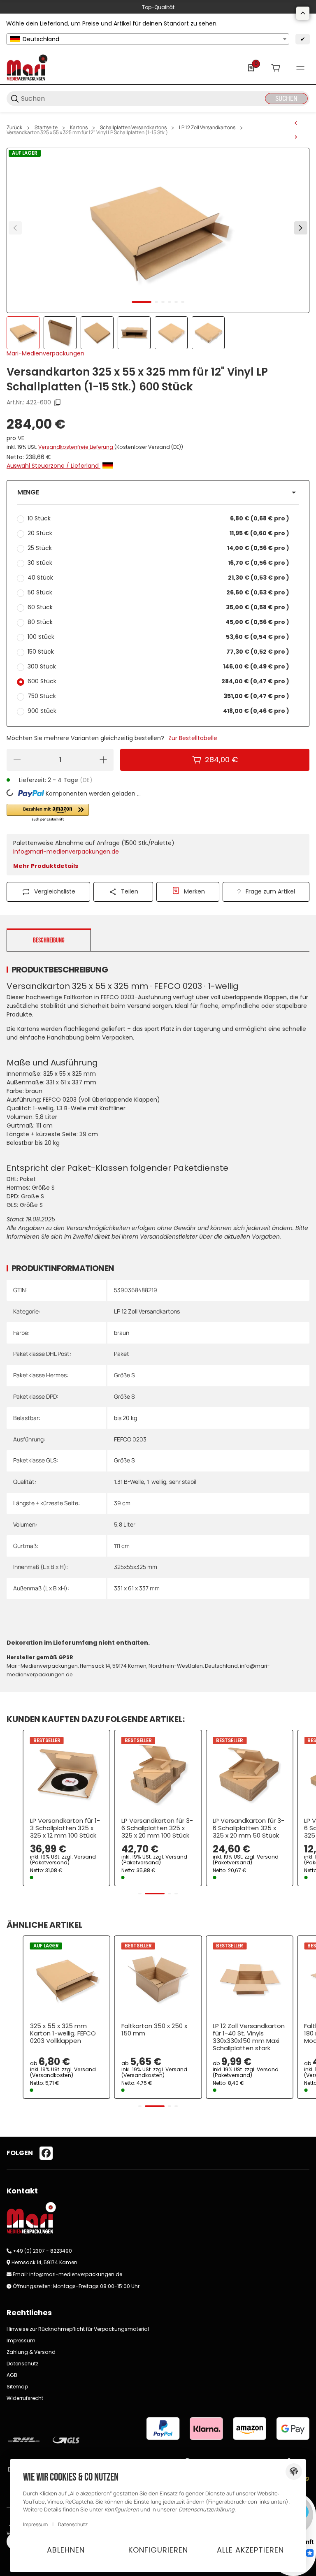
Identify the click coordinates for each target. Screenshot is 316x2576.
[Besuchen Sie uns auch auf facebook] (46, 2153)
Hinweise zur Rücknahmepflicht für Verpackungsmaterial (78, 2329)
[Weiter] (301, 228)
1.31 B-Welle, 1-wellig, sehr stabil (155, 1482)
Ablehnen (66, 2550)
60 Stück (158, 607)
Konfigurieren (158, 2550)
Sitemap (17, 2387)
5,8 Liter (125, 1524)
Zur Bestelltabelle (193, 738)
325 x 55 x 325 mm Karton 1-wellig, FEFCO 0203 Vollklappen (63, 2033)
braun (122, 1333)
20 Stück (158, 533)
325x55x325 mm (136, 1567)
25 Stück (158, 548)
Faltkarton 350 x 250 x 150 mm (154, 2030)
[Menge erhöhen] (103, 760)
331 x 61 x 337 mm (137, 1588)
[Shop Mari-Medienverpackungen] (27, 67)
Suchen (286, 99)
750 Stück (158, 696)
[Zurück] (15, 228)
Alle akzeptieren (250, 2550)
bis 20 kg (125, 1418)
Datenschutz (22, 2364)
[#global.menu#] (300, 68)
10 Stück (158, 518)
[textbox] (148, 39)
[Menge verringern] (17, 760)
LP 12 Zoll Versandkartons (207, 128)
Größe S (124, 1375)
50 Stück (158, 592)
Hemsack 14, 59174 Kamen (44, 2262)
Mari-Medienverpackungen (45, 353)
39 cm (122, 1503)
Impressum (21, 2340)
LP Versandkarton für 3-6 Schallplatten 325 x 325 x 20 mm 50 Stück (249, 1828)
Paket (122, 1354)
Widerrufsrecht (25, 2398)
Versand (85, 1857)
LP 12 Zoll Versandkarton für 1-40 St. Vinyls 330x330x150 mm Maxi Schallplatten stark (249, 2037)
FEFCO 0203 (130, 1439)
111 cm (122, 1546)
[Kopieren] (58, 403)
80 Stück (158, 622)
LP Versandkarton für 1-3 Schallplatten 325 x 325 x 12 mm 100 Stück (65, 1828)
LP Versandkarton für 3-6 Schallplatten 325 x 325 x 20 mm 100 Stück (157, 1828)
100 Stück (158, 637)
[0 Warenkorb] (276, 68)
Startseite (46, 128)
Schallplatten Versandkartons (133, 128)
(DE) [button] (86, 780)
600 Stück (158, 681)
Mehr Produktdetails (46, 866)
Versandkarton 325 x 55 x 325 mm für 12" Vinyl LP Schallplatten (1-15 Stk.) (87, 132)
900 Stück (158, 711)
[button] (158, 492)
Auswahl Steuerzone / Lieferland (53, 466)
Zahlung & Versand (31, 2352)
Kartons (79, 128)
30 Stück (158, 563)
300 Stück (158, 666)
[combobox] (148, 39)
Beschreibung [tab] (49, 940)
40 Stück (158, 578)
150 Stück (158, 652)
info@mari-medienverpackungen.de (66, 852)
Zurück (14, 128)
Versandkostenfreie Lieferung (76, 447)
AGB (12, 2375)
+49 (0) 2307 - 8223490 (42, 2251)
